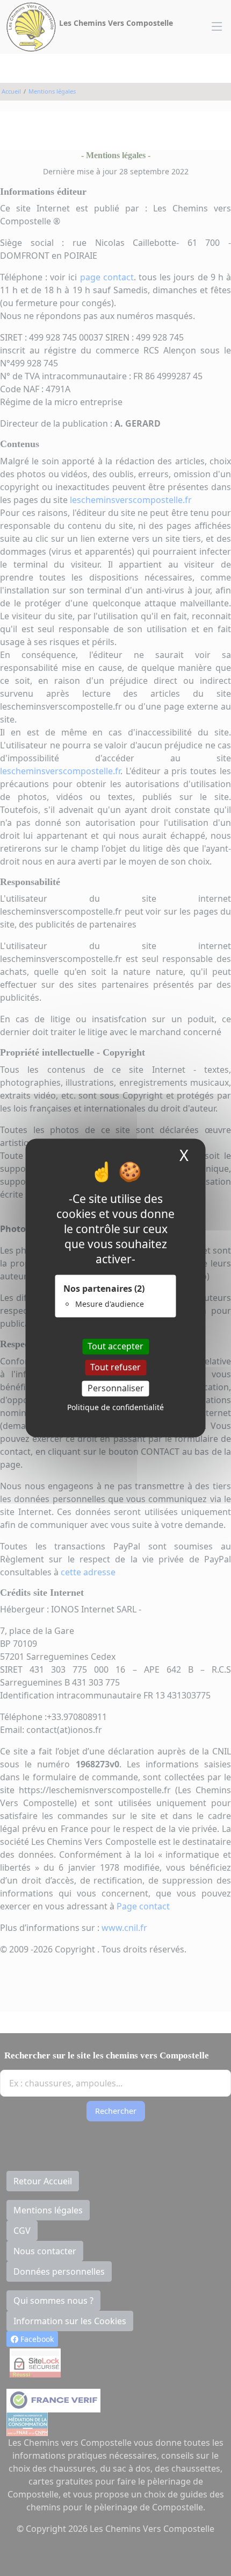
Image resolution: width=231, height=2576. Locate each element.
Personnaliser (116, 1388)
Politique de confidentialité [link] (115, 1408)
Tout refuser (115, 1367)
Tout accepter (115, 1346)
